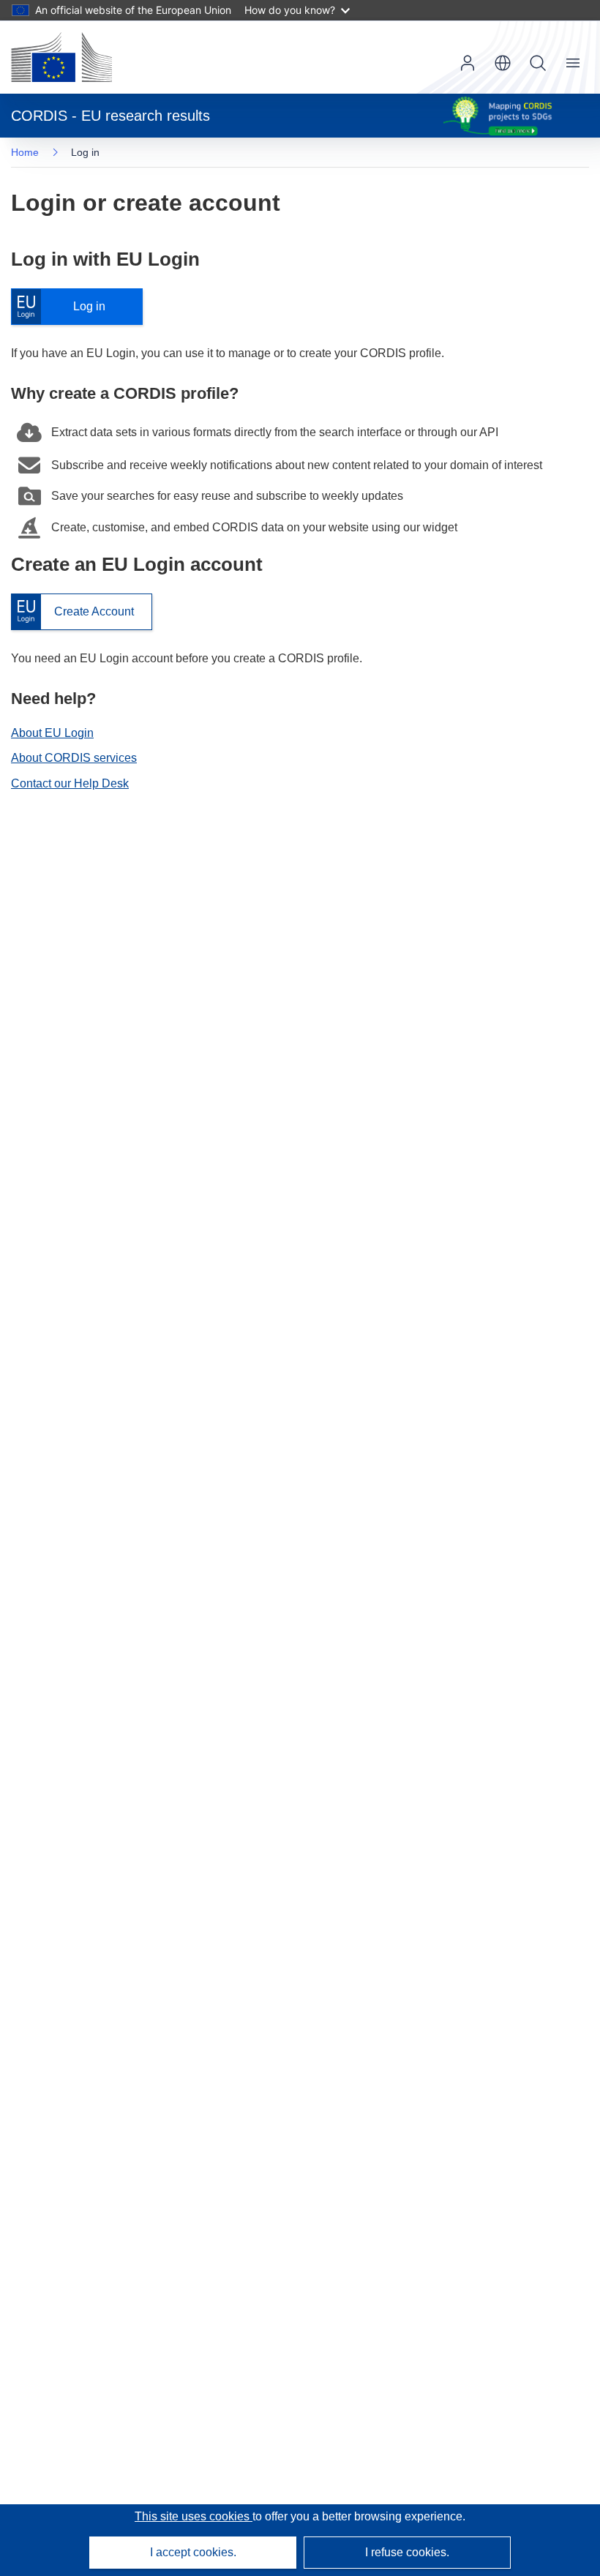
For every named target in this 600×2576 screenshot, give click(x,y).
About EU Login (52, 733)
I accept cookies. (193, 2552)
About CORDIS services (74, 758)
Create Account (72, 612)
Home (25, 152)
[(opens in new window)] (61, 57)
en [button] (503, 63)
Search (538, 63)
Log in (65, 307)
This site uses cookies (194, 2516)
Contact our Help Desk (70, 783)
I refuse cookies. (407, 2552)
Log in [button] (468, 63)
